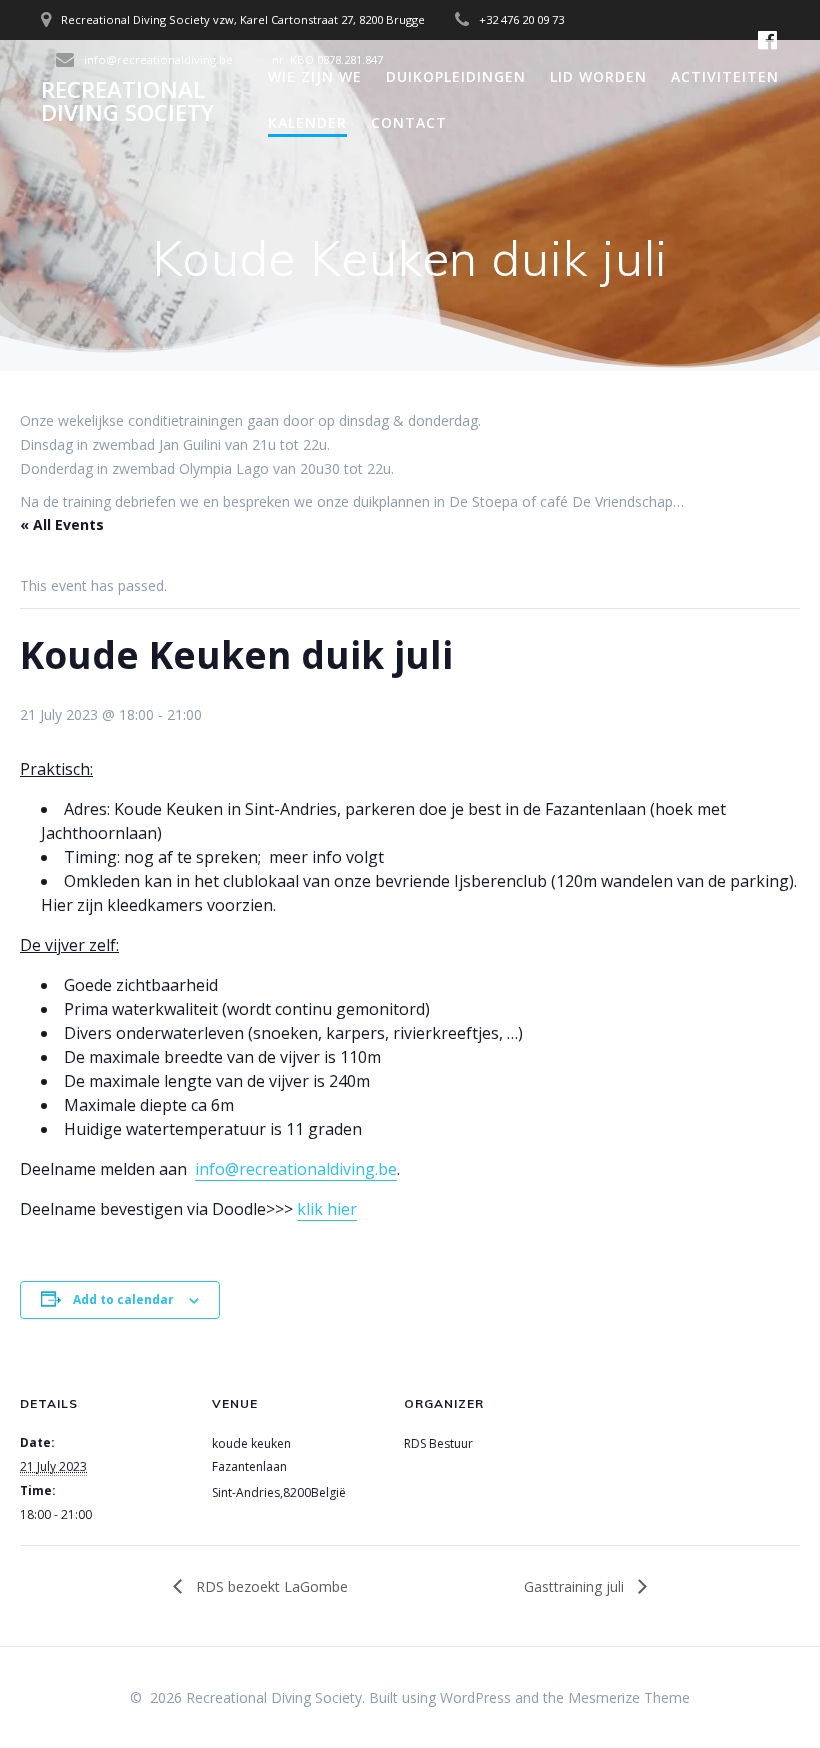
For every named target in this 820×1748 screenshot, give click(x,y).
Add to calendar (123, 1299)
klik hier (327, 1209)
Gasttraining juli (576, 1586)
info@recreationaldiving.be (296, 1169)
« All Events (62, 524)
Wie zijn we (315, 76)
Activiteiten (725, 76)
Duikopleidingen (456, 76)
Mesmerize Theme (629, 1697)
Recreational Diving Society (127, 101)
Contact (409, 122)
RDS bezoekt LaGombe (270, 1586)
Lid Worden (598, 76)
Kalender (307, 122)
